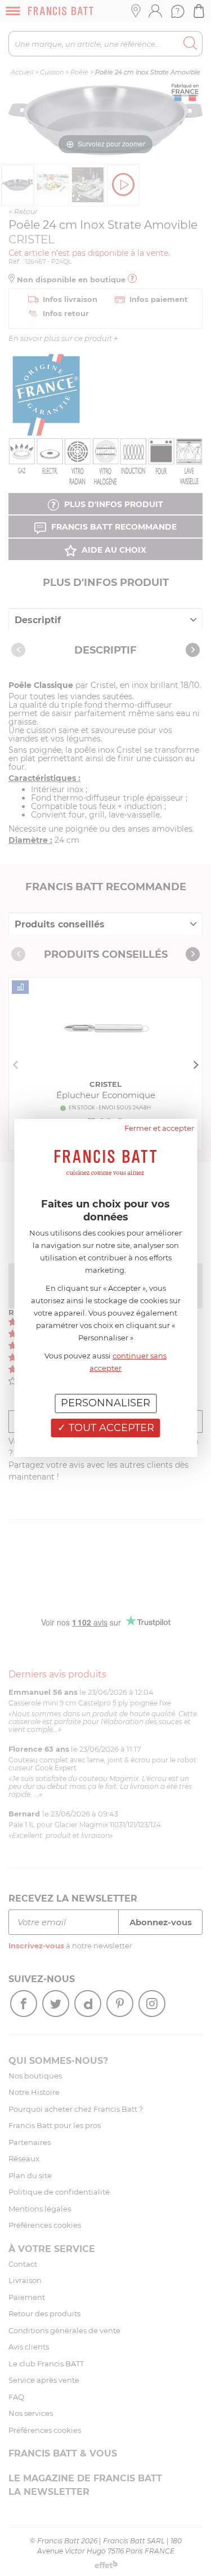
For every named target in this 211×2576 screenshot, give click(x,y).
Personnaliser (105, 1403)
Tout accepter (110, 1428)
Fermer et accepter (159, 1128)
